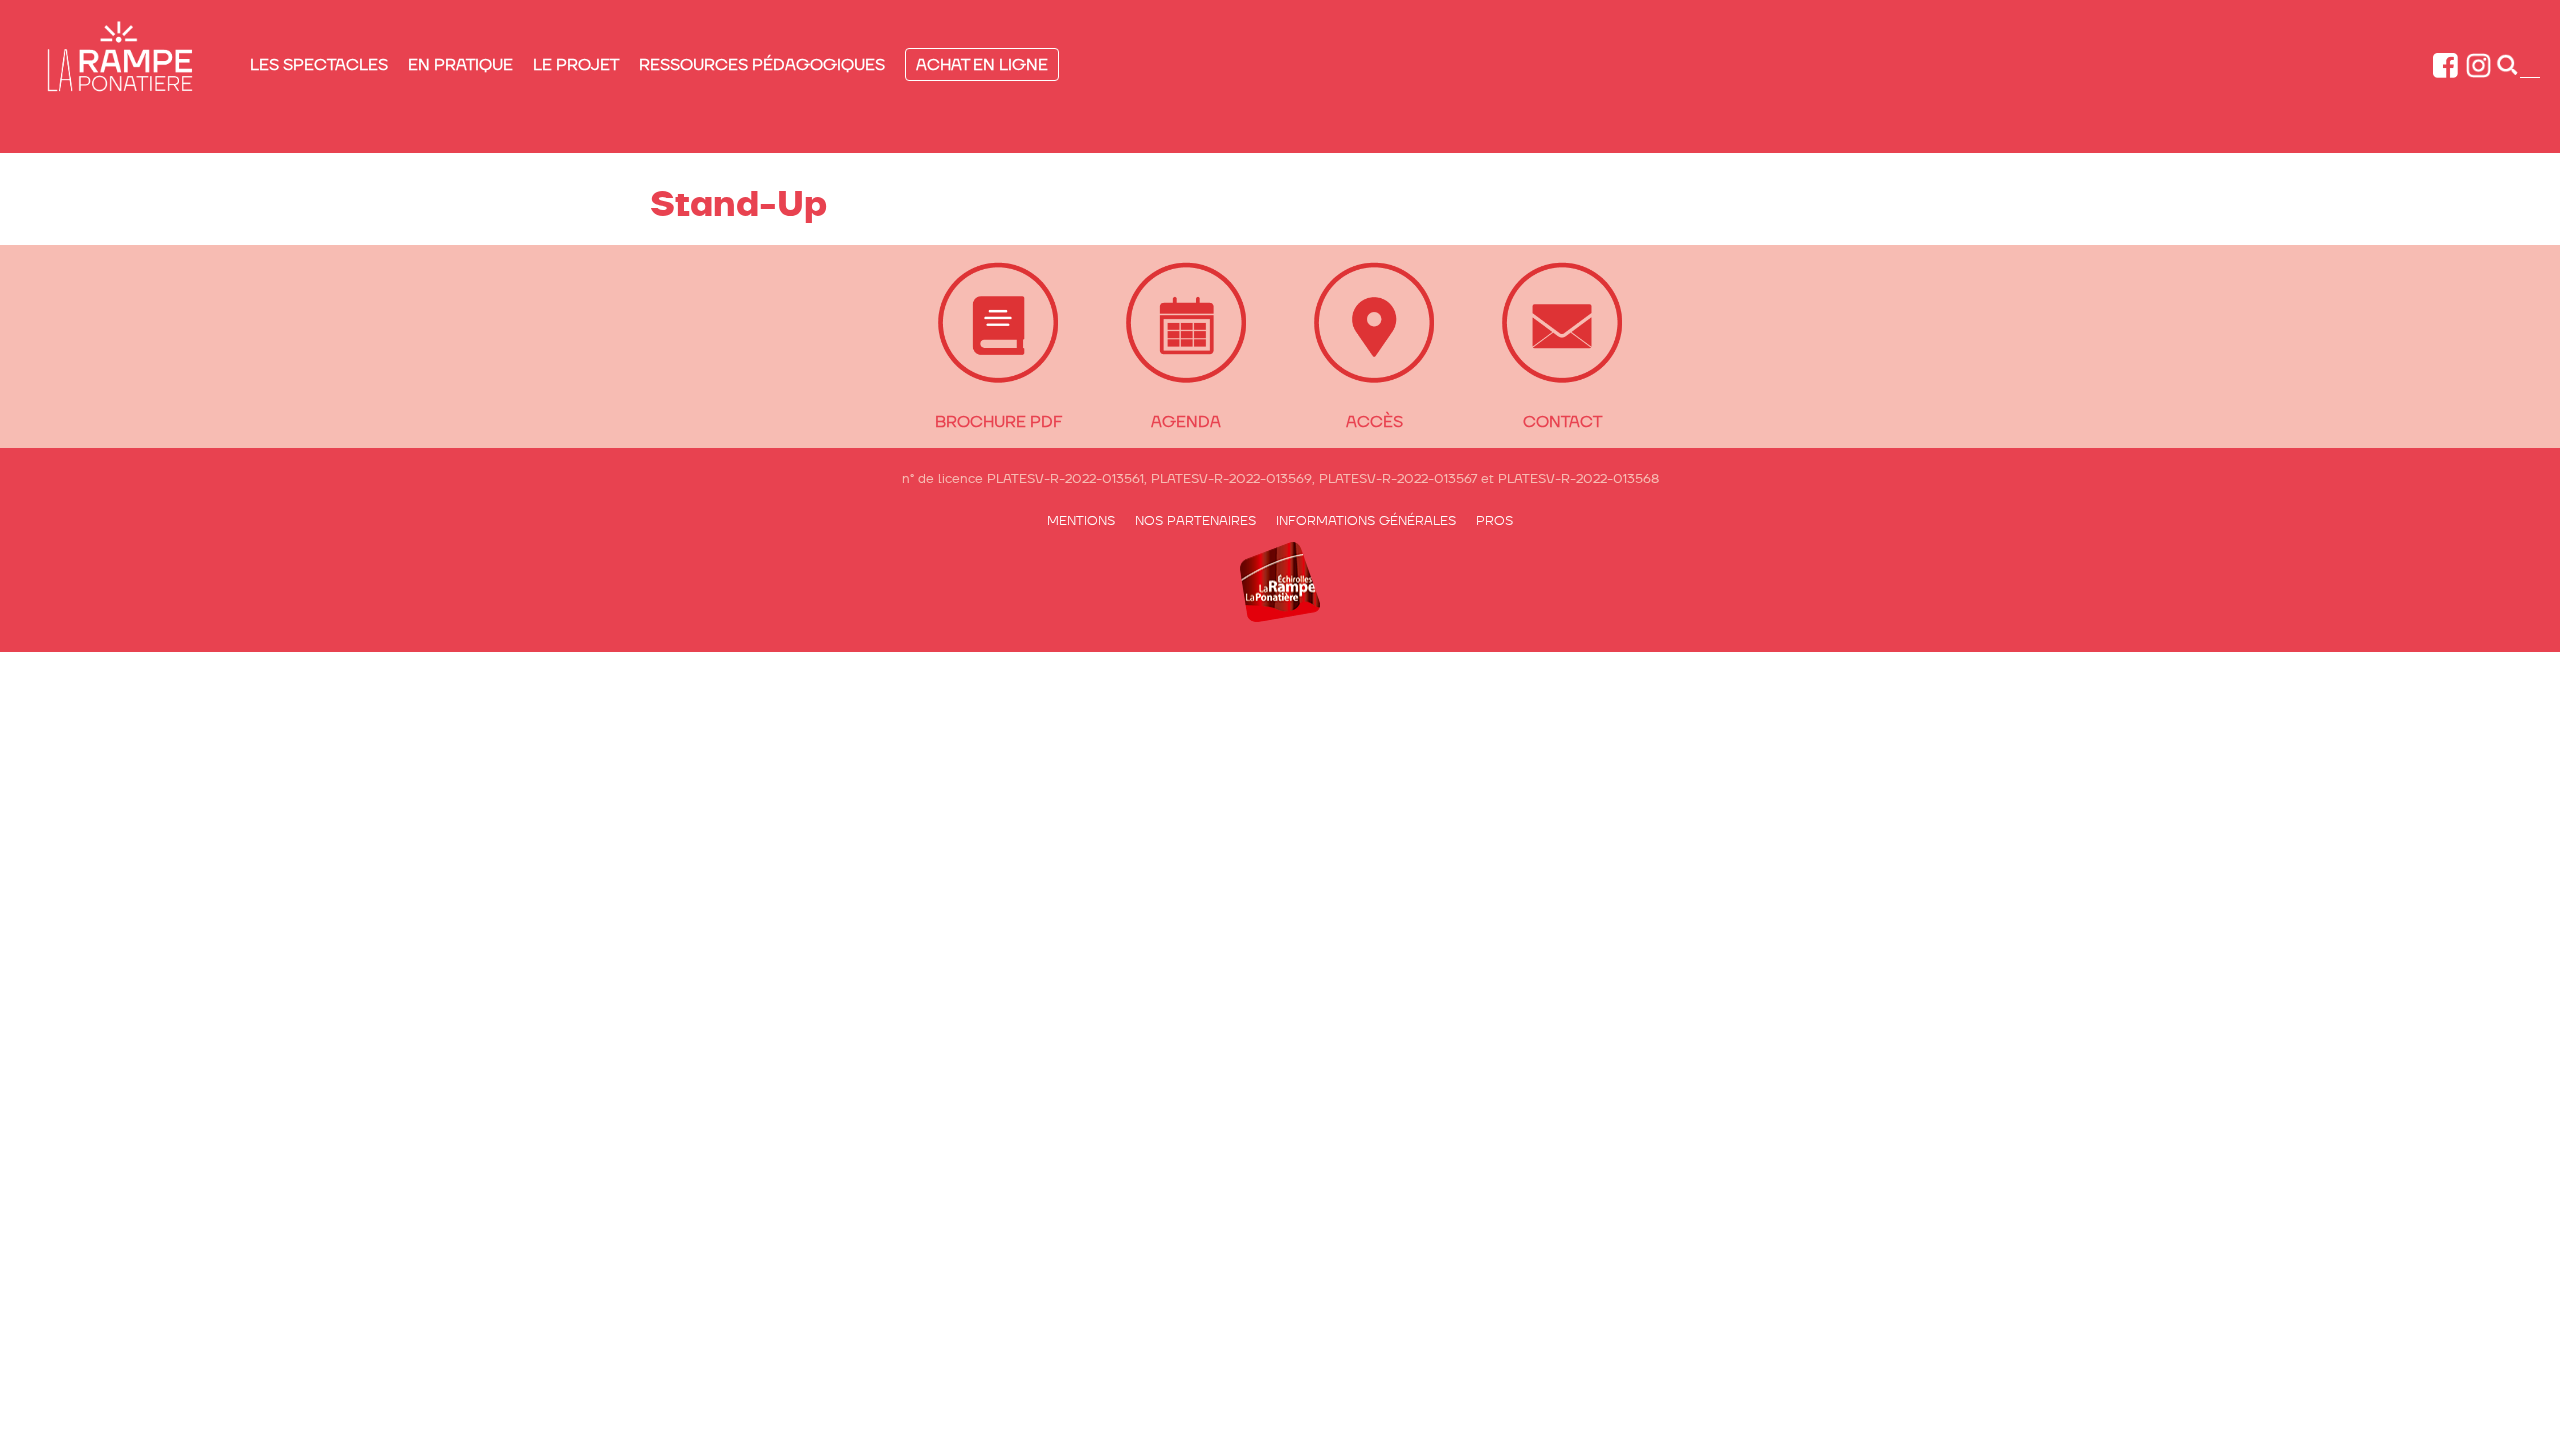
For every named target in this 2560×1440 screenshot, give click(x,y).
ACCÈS (1374, 421)
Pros (1494, 520)
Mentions (1081, 520)
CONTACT (1562, 421)
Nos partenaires (1195, 520)
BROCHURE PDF (998, 421)
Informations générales (1366, 520)
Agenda (1186, 421)
